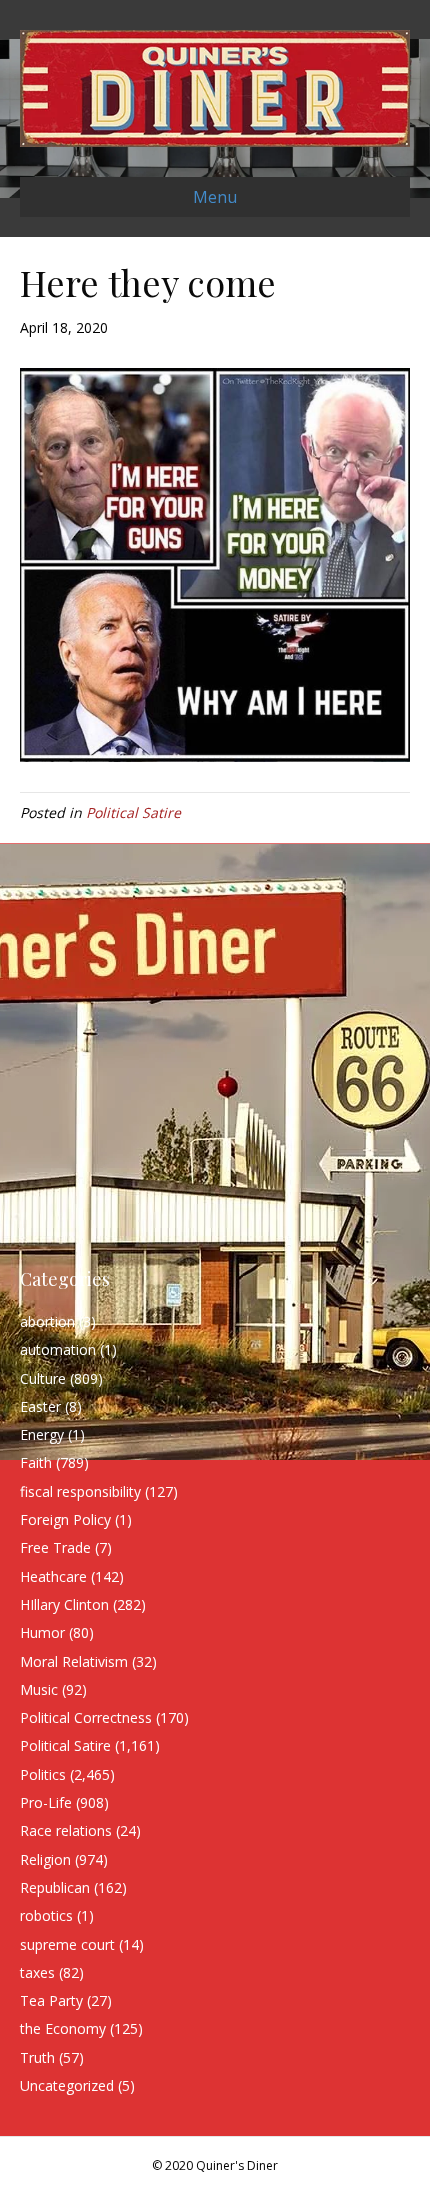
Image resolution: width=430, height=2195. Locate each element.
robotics (46, 1915)
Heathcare (53, 1576)
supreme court (67, 1944)
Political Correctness (86, 1717)
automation (58, 1349)
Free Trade (55, 1547)
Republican (55, 1887)
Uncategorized (67, 2085)
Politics (43, 1774)
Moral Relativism (74, 1661)
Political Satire (133, 812)
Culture (43, 1378)
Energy (42, 1434)
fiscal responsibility (80, 1491)
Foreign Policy (65, 1519)
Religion (45, 1859)
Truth (37, 2057)
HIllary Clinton (64, 1604)
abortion (47, 1321)
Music (39, 1689)
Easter (40, 1406)
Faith (36, 1462)
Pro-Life (46, 1802)
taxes (37, 1972)
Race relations (66, 1830)
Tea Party (51, 2000)
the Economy (63, 2028)
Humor (42, 1632)
